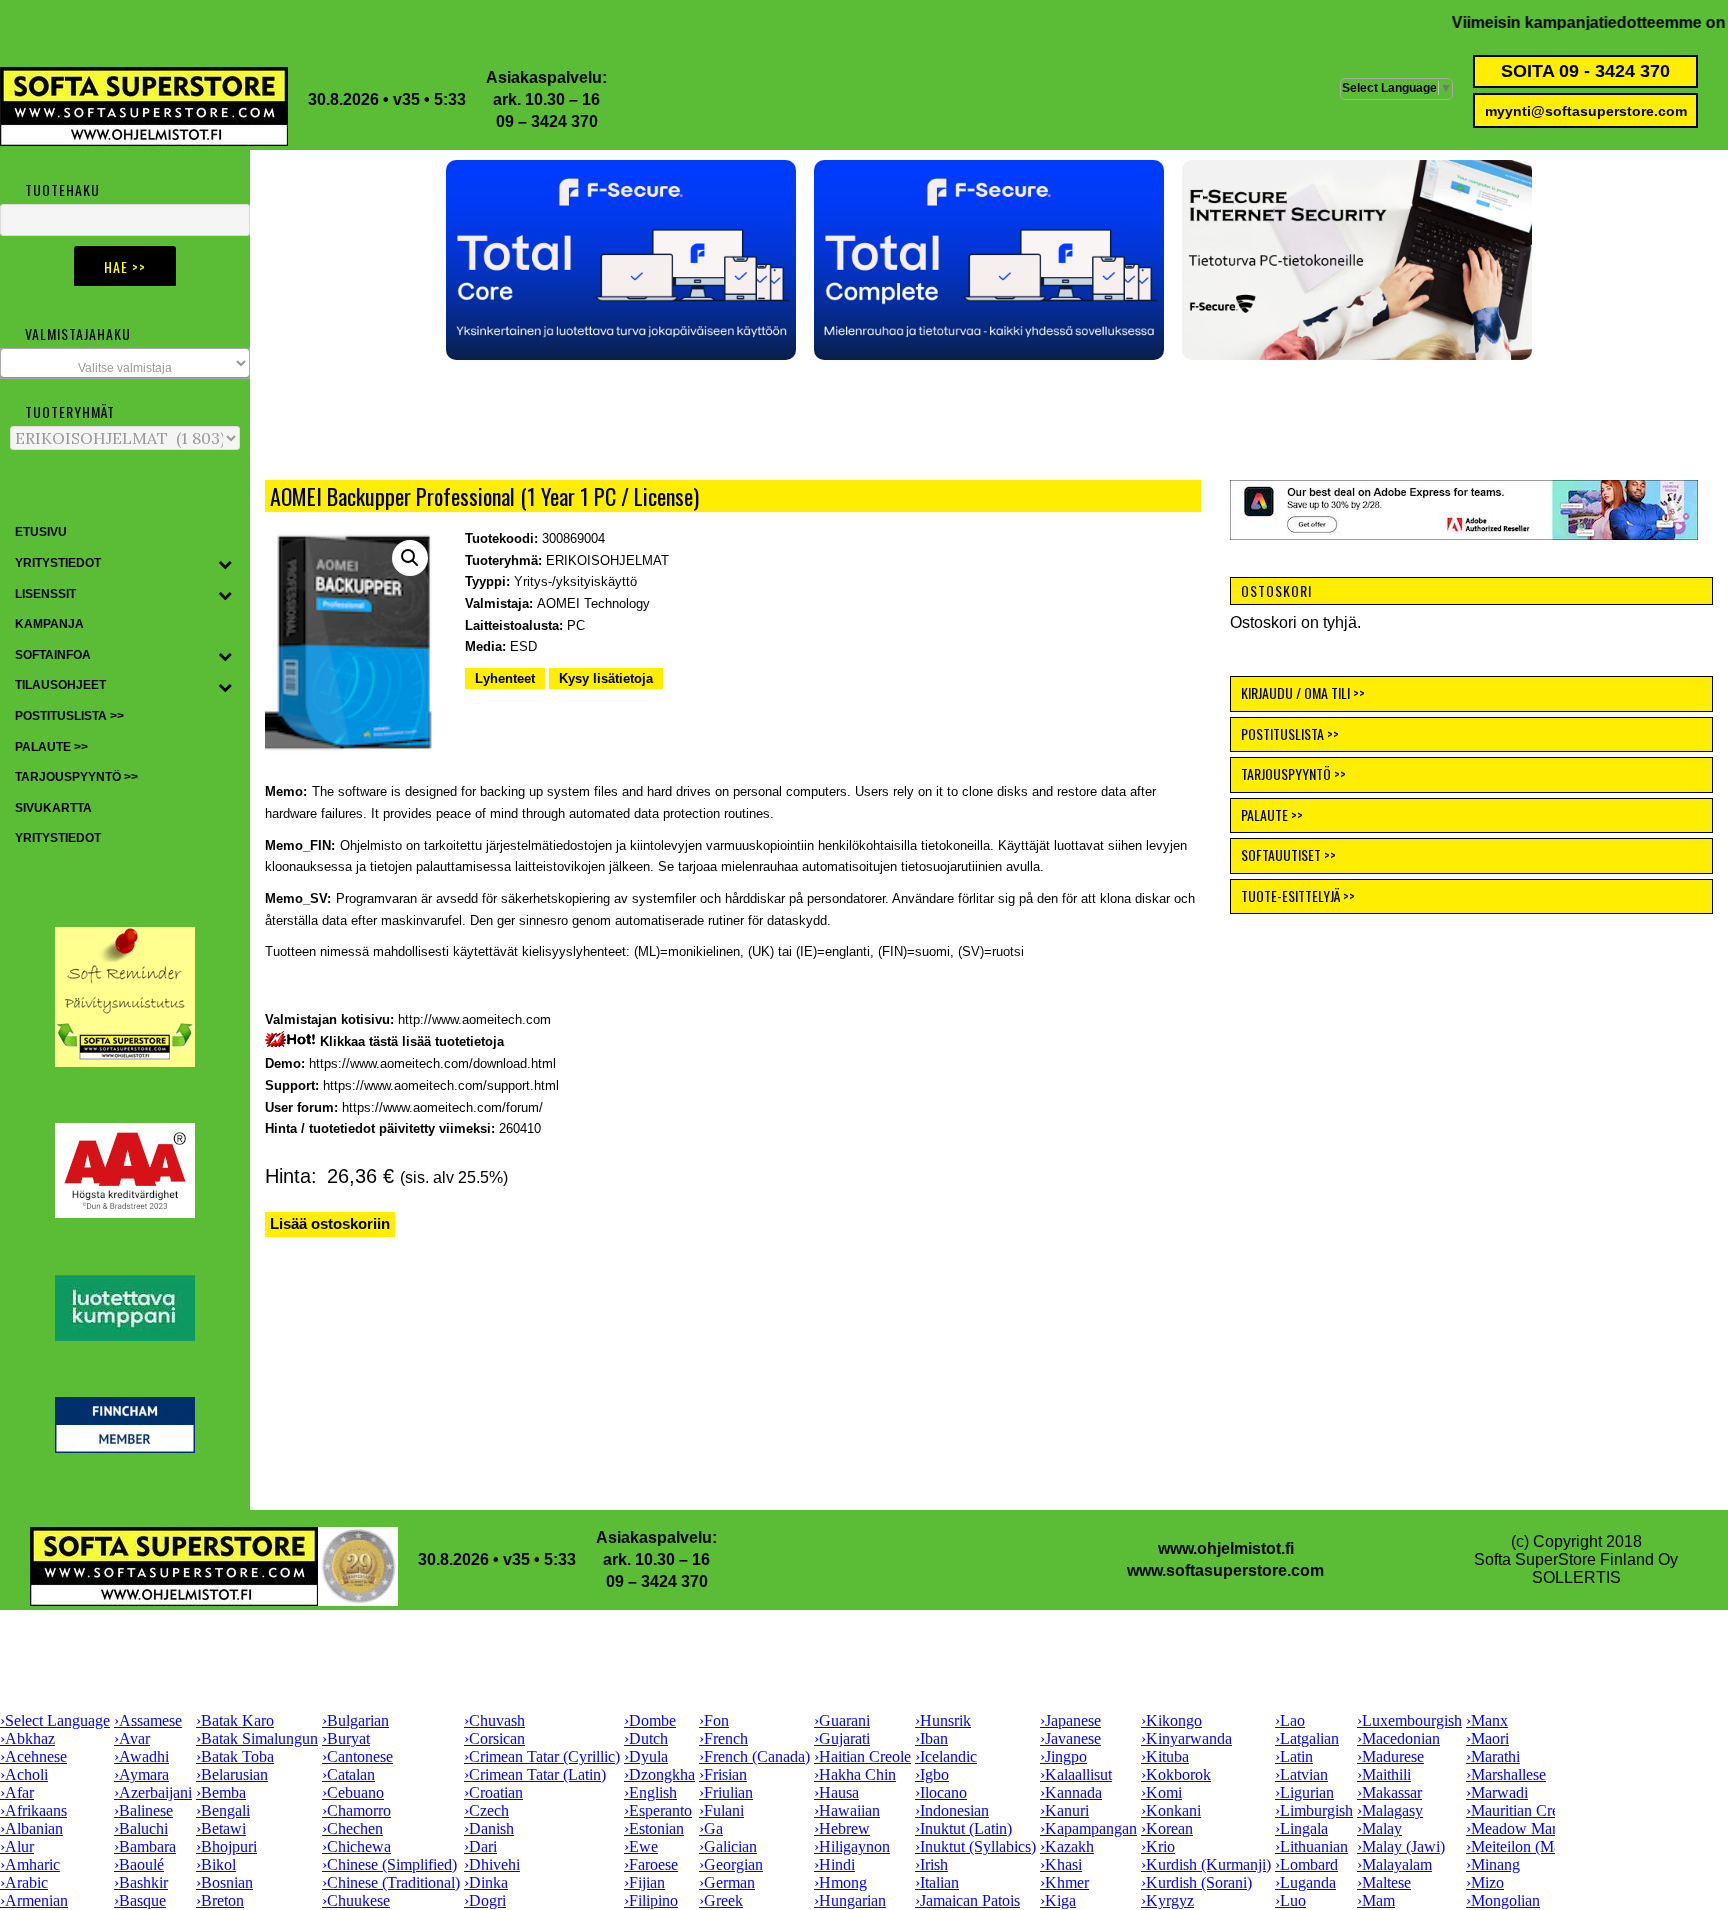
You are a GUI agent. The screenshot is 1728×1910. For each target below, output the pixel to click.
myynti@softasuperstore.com (1586, 111)
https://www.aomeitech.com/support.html (441, 1085)
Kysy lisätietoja (606, 678)
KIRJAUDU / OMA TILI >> (1303, 692)
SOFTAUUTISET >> (1288, 854)
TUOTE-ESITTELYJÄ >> (1298, 895)
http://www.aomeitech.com (474, 1019)
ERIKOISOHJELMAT (607, 560)
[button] (621, 260)
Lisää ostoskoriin (330, 1223)
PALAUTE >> (1272, 814)
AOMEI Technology (593, 603)
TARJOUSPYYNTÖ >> (1293, 773)
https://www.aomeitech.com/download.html (432, 1063)
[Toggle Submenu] (225, 564)
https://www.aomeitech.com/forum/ (442, 1107)
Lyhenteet (505, 678)
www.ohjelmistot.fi (1226, 1548)
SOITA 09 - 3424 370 (1585, 71)
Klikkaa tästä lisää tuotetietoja (412, 1041)
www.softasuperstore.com (1225, 1570)
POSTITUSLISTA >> (1290, 733)
